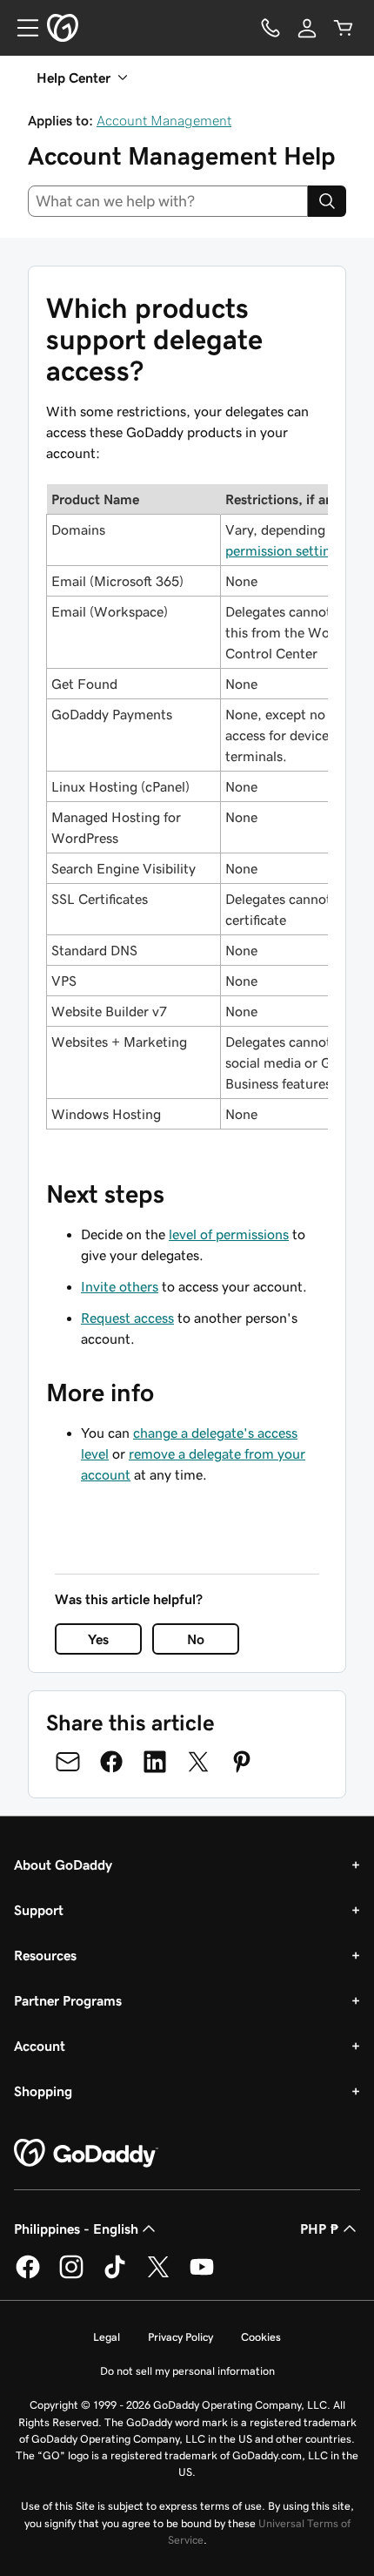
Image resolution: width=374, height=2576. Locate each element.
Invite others (120, 1286)
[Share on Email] (68, 1762)
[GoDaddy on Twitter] (158, 2276)
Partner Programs (68, 2000)
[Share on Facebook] (111, 1762)
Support (39, 1910)
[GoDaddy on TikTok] (115, 2276)
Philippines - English (76, 2229)
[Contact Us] (270, 28)
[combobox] (168, 201)
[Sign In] (307, 28)
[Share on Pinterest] (242, 1762)
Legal (107, 2337)
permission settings (285, 550)
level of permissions (229, 1234)
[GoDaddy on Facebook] (28, 2276)
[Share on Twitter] (198, 1762)
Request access (127, 1318)
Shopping (43, 2091)
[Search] (327, 201)
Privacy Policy (180, 2337)
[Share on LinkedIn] (155, 1762)
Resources (45, 1955)
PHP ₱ (320, 2229)
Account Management (164, 120)
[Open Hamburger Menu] (21, 28)
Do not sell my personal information (187, 2371)
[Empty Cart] (344, 28)
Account (40, 2046)
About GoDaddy (63, 1865)
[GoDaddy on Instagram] (71, 2276)
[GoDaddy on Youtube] (202, 2276)
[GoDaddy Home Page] (86, 2154)
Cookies (261, 2337)
